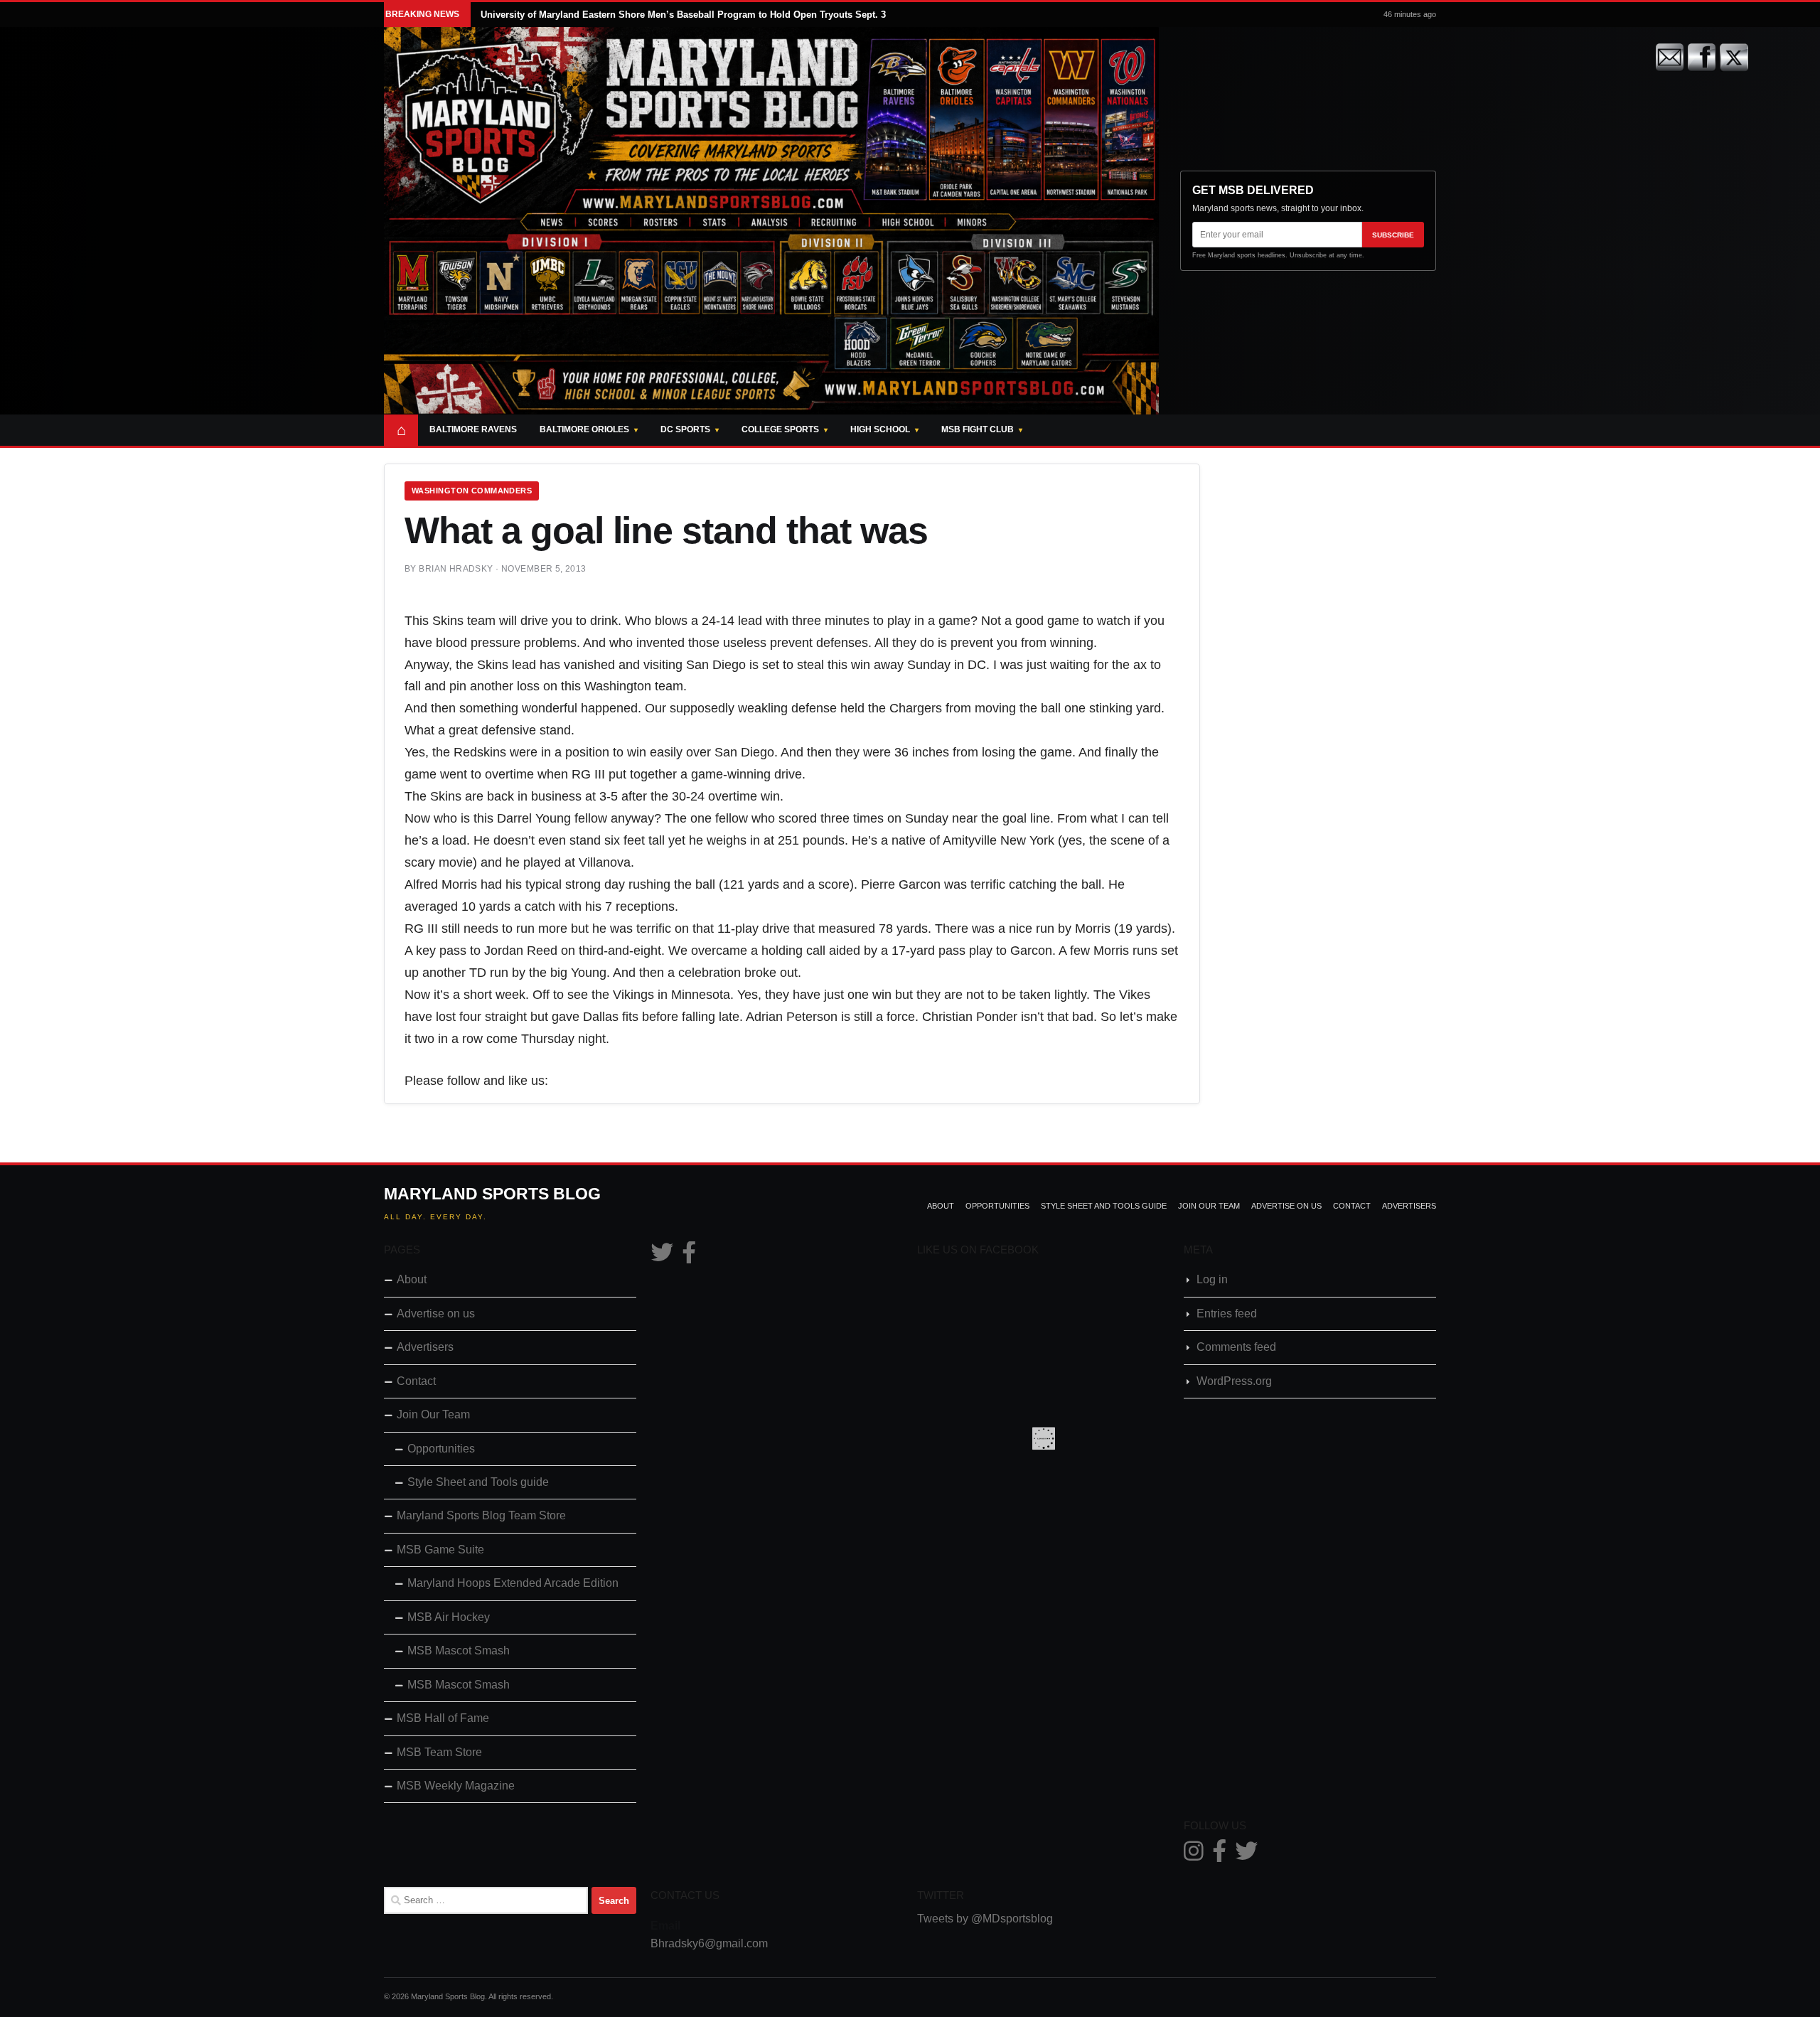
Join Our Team (1209, 1206)
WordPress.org (1234, 1381)
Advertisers (1409, 1206)
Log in (1212, 1279)
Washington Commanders (472, 491)
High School (880, 429)
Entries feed (1227, 1314)
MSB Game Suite (440, 1550)
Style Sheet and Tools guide (1104, 1206)
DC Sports (685, 429)
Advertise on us (1286, 1206)
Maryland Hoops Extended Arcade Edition (513, 1583)
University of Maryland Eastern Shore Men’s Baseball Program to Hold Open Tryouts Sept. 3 (683, 15)
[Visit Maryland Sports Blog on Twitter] (662, 1257)
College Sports (780, 429)
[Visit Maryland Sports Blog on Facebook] (689, 1257)
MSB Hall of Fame (443, 1718)
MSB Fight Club (978, 429)
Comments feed (1236, 1347)
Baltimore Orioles (584, 429)
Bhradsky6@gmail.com (709, 1943)
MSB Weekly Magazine (456, 1786)
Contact (1352, 1206)
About (941, 1206)
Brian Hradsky (456, 569)
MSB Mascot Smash (459, 1650)
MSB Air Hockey (449, 1617)
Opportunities (997, 1206)
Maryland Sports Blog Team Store (481, 1515)
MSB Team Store (439, 1752)
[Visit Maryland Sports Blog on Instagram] (1194, 1855)
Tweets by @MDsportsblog (985, 1919)
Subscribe (1393, 235)
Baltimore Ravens (473, 429)
